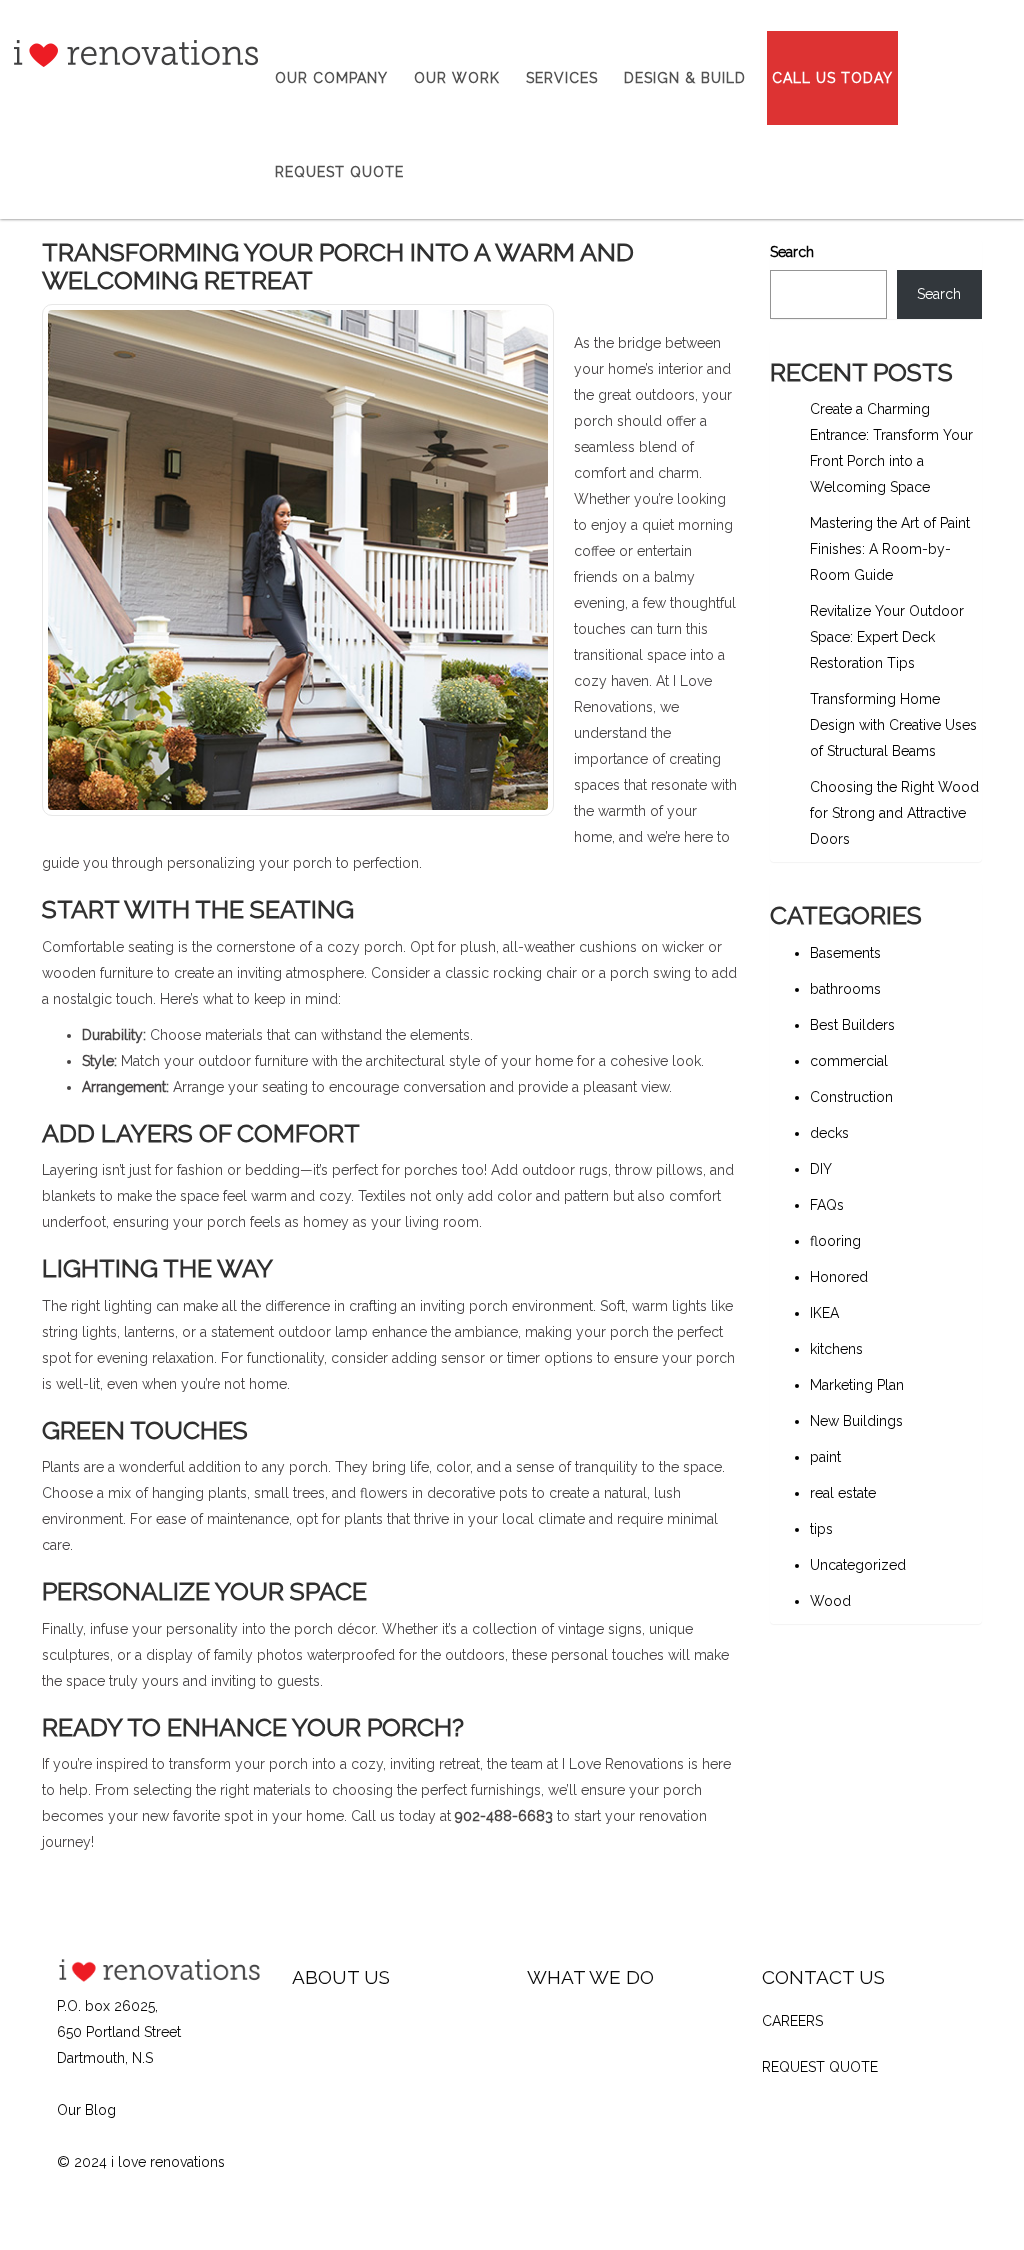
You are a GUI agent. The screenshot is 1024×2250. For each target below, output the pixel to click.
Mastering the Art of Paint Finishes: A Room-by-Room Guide (890, 549)
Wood (830, 1601)
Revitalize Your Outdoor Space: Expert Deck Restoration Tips (887, 637)
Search (792, 252)
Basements (845, 953)
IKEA (824, 1313)
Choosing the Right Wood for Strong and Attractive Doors (894, 813)
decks (829, 1133)
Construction (851, 1097)
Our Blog (86, 2110)
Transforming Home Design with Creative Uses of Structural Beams (893, 725)
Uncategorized (858, 1565)
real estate (843, 1493)
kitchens (836, 1349)
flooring (835, 1241)
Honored (839, 1277)
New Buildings (856, 1421)
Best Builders (852, 1025)
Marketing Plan (857, 1385)
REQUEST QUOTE (820, 2067)
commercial (849, 1061)
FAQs (827, 1205)
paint (825, 1457)
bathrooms (845, 989)
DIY (821, 1169)
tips (821, 1529)
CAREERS (792, 2021)
